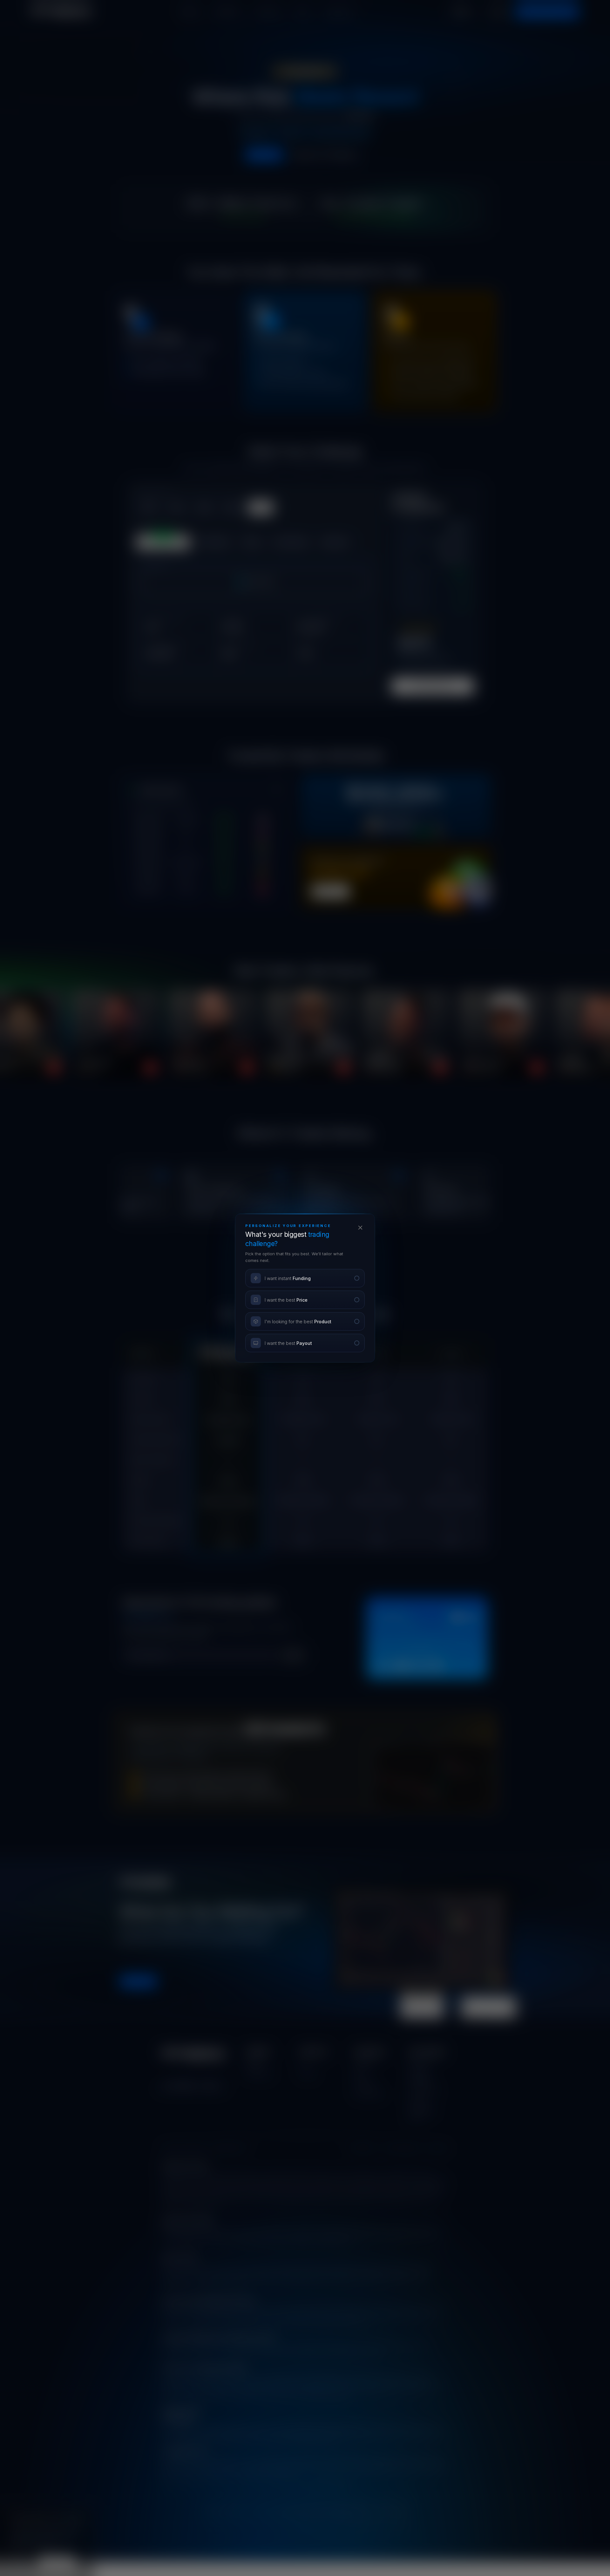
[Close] (360, 1228)
